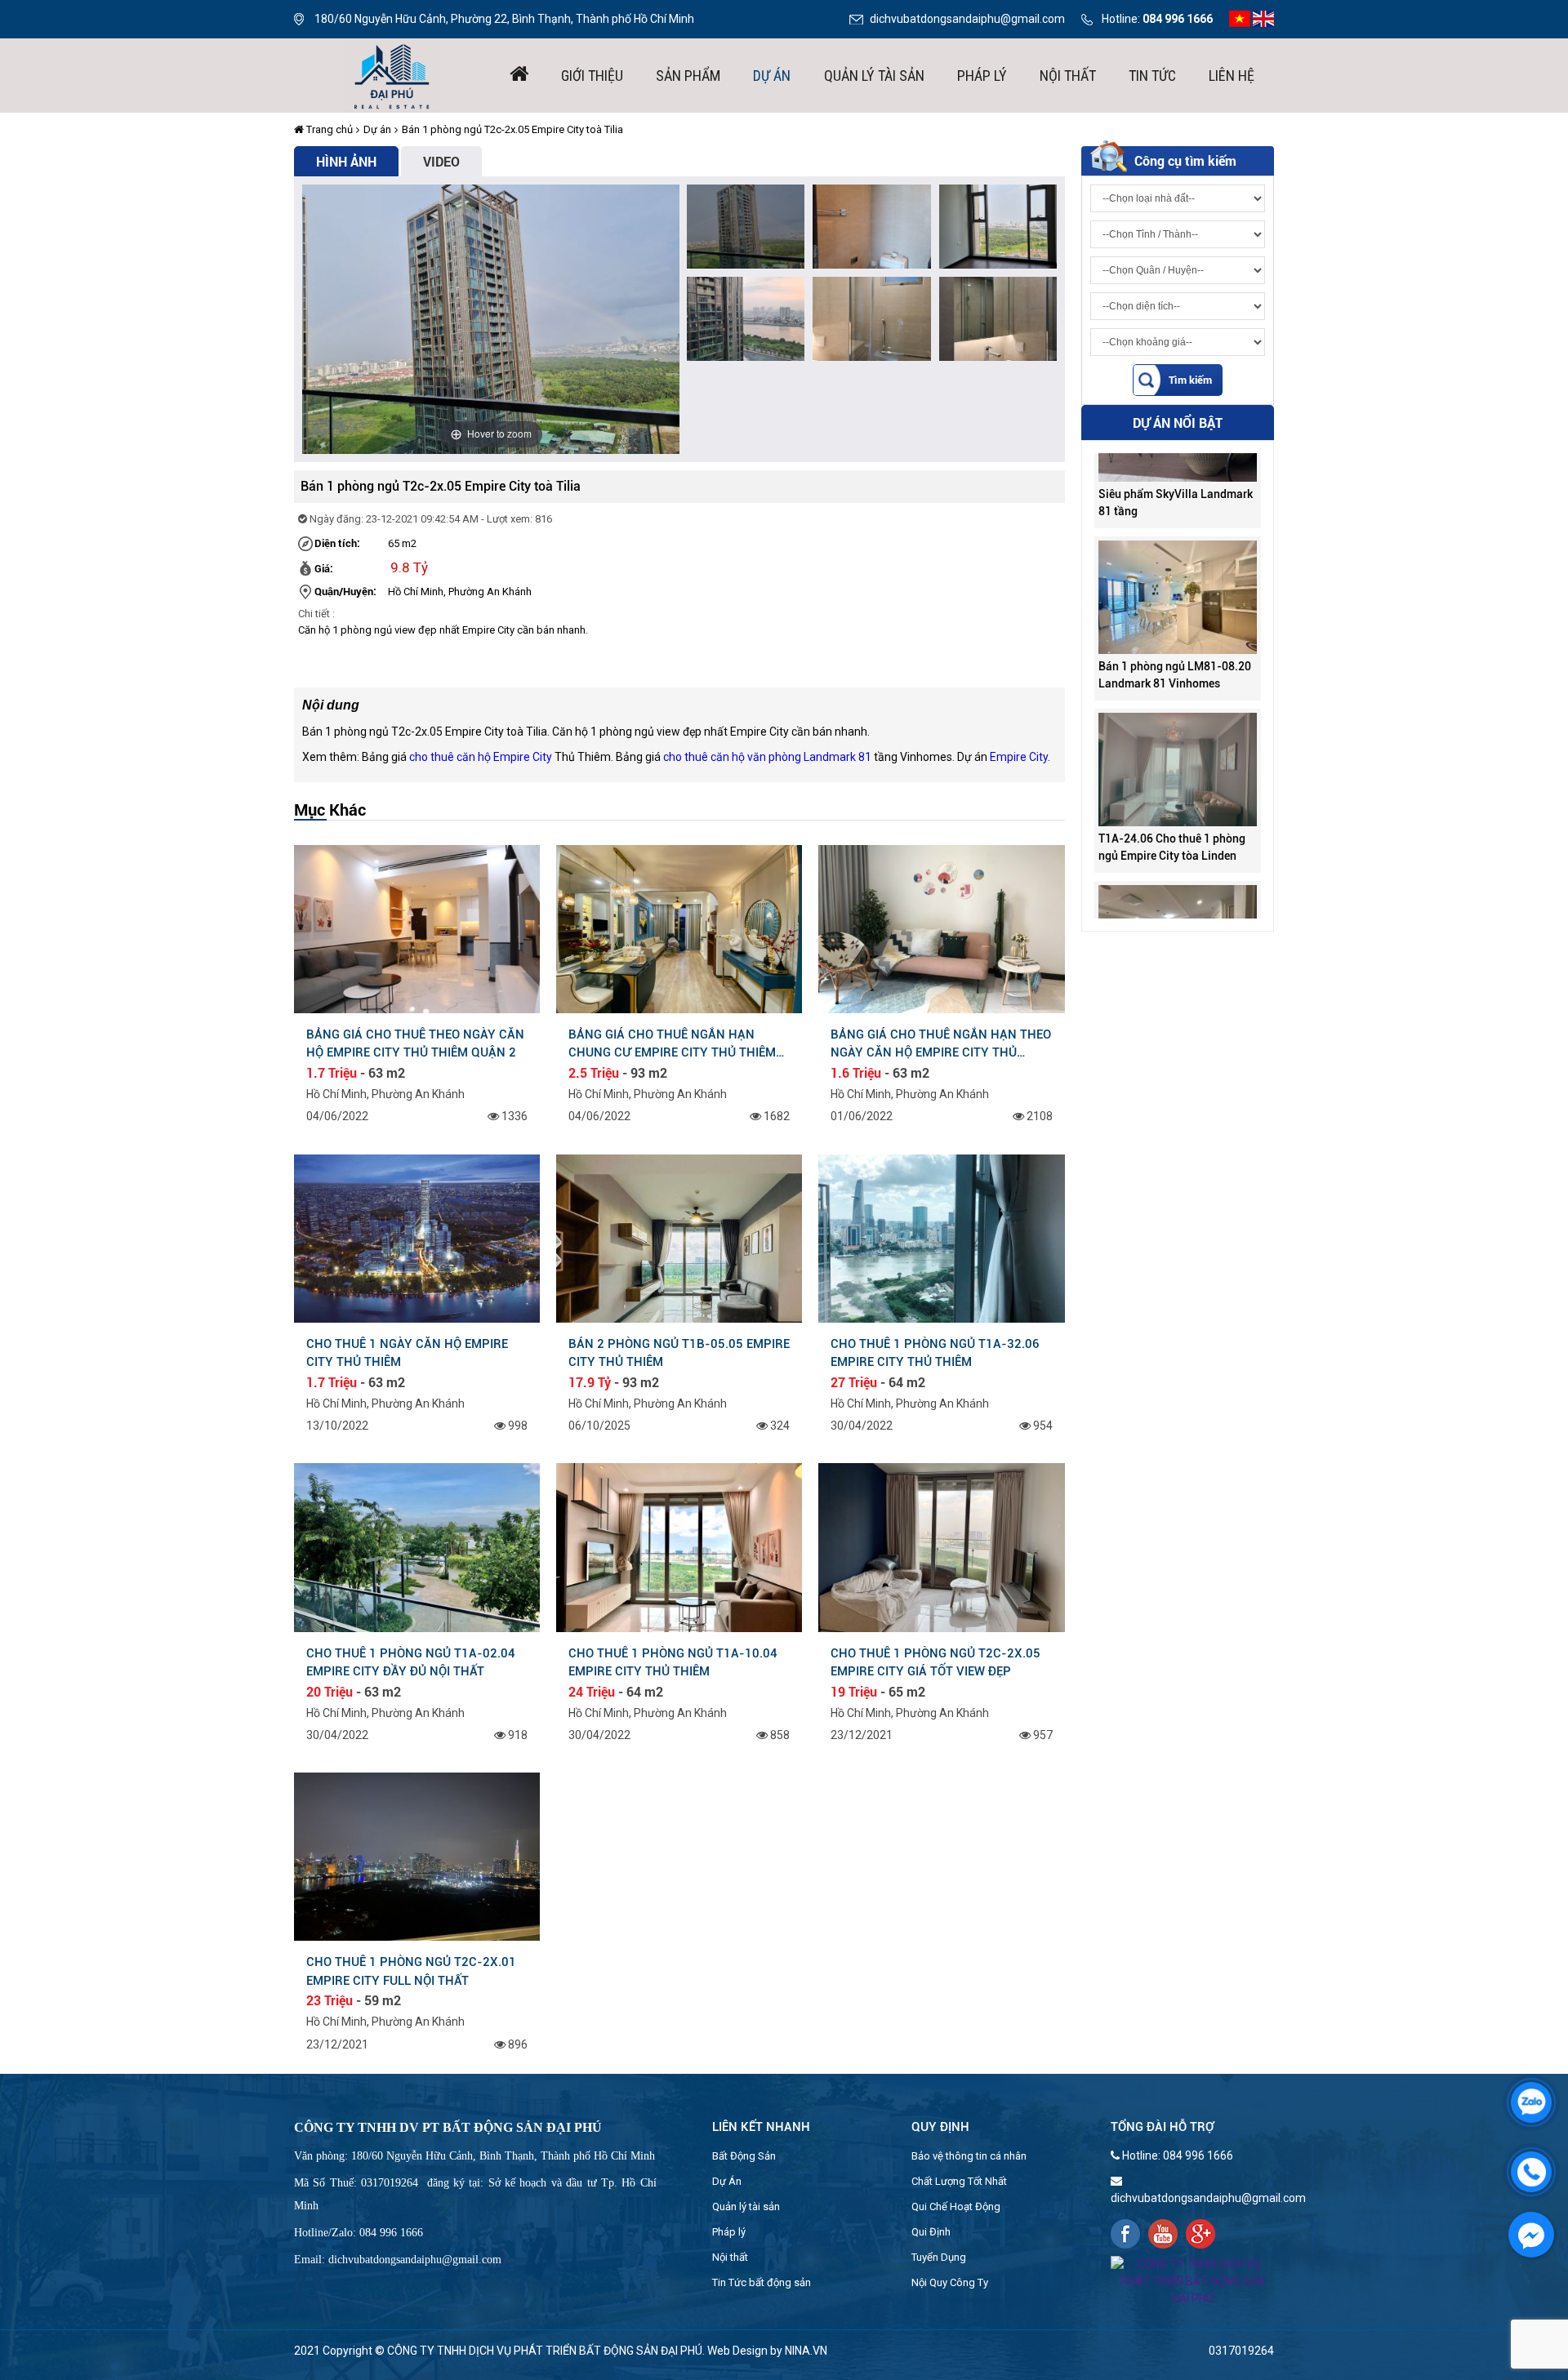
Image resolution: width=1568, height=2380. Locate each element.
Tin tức (1152, 76)
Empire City (1019, 757)
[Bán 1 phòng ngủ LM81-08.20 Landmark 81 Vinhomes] (1178, 542)
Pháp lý (982, 76)
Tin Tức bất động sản (762, 2282)
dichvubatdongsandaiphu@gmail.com (967, 19)
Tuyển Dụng (939, 2257)
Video (441, 161)
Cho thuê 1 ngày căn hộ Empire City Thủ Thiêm (407, 1353)
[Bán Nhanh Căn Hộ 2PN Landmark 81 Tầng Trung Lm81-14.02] (1178, 887)
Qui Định (931, 2232)
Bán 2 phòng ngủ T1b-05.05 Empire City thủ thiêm (679, 1353)
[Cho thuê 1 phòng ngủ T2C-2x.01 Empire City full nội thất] (417, 1856)
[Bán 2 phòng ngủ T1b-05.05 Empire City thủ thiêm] (679, 1237)
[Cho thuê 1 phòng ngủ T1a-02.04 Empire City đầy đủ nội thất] (417, 1546)
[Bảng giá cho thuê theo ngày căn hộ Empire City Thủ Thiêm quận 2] (417, 928)
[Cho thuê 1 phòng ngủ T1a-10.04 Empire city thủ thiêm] (679, 1546)
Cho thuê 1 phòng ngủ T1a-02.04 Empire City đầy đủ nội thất (411, 1662)
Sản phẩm (688, 76)
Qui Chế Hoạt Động (956, 2207)
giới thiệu (592, 76)
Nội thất (1068, 76)
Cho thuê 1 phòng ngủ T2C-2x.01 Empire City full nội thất (411, 1971)
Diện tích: (337, 543)
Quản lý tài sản (874, 76)
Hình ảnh (346, 161)
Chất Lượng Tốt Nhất (959, 2181)
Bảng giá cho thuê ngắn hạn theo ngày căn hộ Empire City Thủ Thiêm (941, 1043)
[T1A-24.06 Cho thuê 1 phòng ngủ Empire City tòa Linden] (1178, 714)
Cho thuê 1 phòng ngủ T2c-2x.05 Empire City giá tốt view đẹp (935, 1662)
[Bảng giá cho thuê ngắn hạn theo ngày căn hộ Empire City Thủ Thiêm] (941, 928)
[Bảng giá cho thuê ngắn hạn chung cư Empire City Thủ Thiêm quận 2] (679, 928)
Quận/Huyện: (345, 591)
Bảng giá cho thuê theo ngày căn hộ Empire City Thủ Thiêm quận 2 (415, 1043)
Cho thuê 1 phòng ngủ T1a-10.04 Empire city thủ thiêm (673, 1662)
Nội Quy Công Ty (950, 2282)
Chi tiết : (316, 614)
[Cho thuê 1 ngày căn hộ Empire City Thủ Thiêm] (417, 1237)
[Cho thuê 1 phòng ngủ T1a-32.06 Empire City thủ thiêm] (941, 1237)
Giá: (324, 568)
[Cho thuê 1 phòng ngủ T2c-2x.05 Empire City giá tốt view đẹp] (941, 1546)
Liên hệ (1232, 76)
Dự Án (727, 2181)
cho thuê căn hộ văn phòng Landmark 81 (767, 757)
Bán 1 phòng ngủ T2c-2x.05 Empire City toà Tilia (512, 129)
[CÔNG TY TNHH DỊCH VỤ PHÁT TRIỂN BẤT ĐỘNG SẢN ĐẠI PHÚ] (392, 74)
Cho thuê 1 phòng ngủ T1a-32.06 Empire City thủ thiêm (935, 1353)
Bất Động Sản (744, 2156)
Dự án (772, 76)
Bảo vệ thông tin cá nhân (969, 2156)
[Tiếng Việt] (1240, 18)
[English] (1263, 18)
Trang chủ (328, 129)
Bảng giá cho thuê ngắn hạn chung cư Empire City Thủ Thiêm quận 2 (672, 1043)
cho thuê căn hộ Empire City (481, 757)
